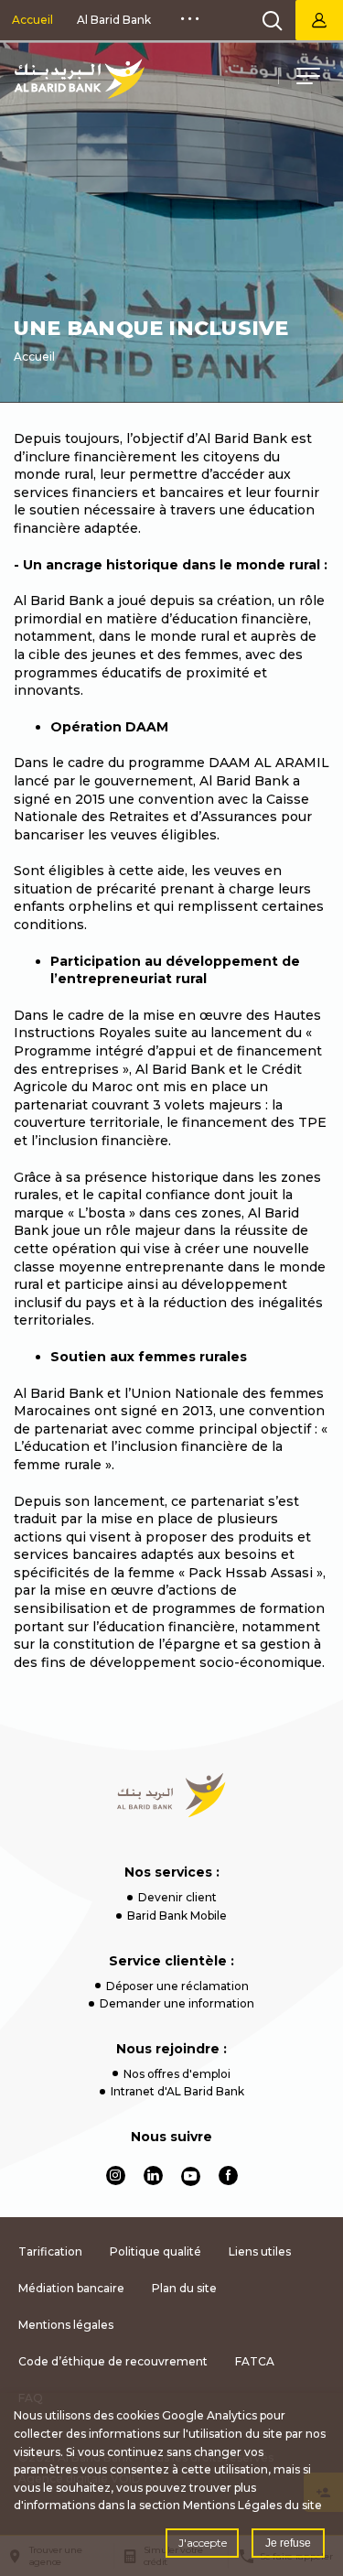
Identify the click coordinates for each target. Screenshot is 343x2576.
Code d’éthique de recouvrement (113, 2361)
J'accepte (203, 2543)
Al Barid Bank (114, 20)
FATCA (255, 2361)
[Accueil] (79, 79)
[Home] (171, 1795)
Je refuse (288, 2543)
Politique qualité (155, 2251)
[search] (273, 20)
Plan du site (184, 2288)
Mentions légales (66, 2325)
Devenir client (177, 1897)
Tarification (50, 2251)
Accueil (32, 20)
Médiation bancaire (71, 2288)
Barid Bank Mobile (177, 1916)
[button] (308, 79)
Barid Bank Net (319, 20)
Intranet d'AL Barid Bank (177, 2091)
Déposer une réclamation (177, 1986)
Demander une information (177, 2003)
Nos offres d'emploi (177, 2074)
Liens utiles (260, 2251)
